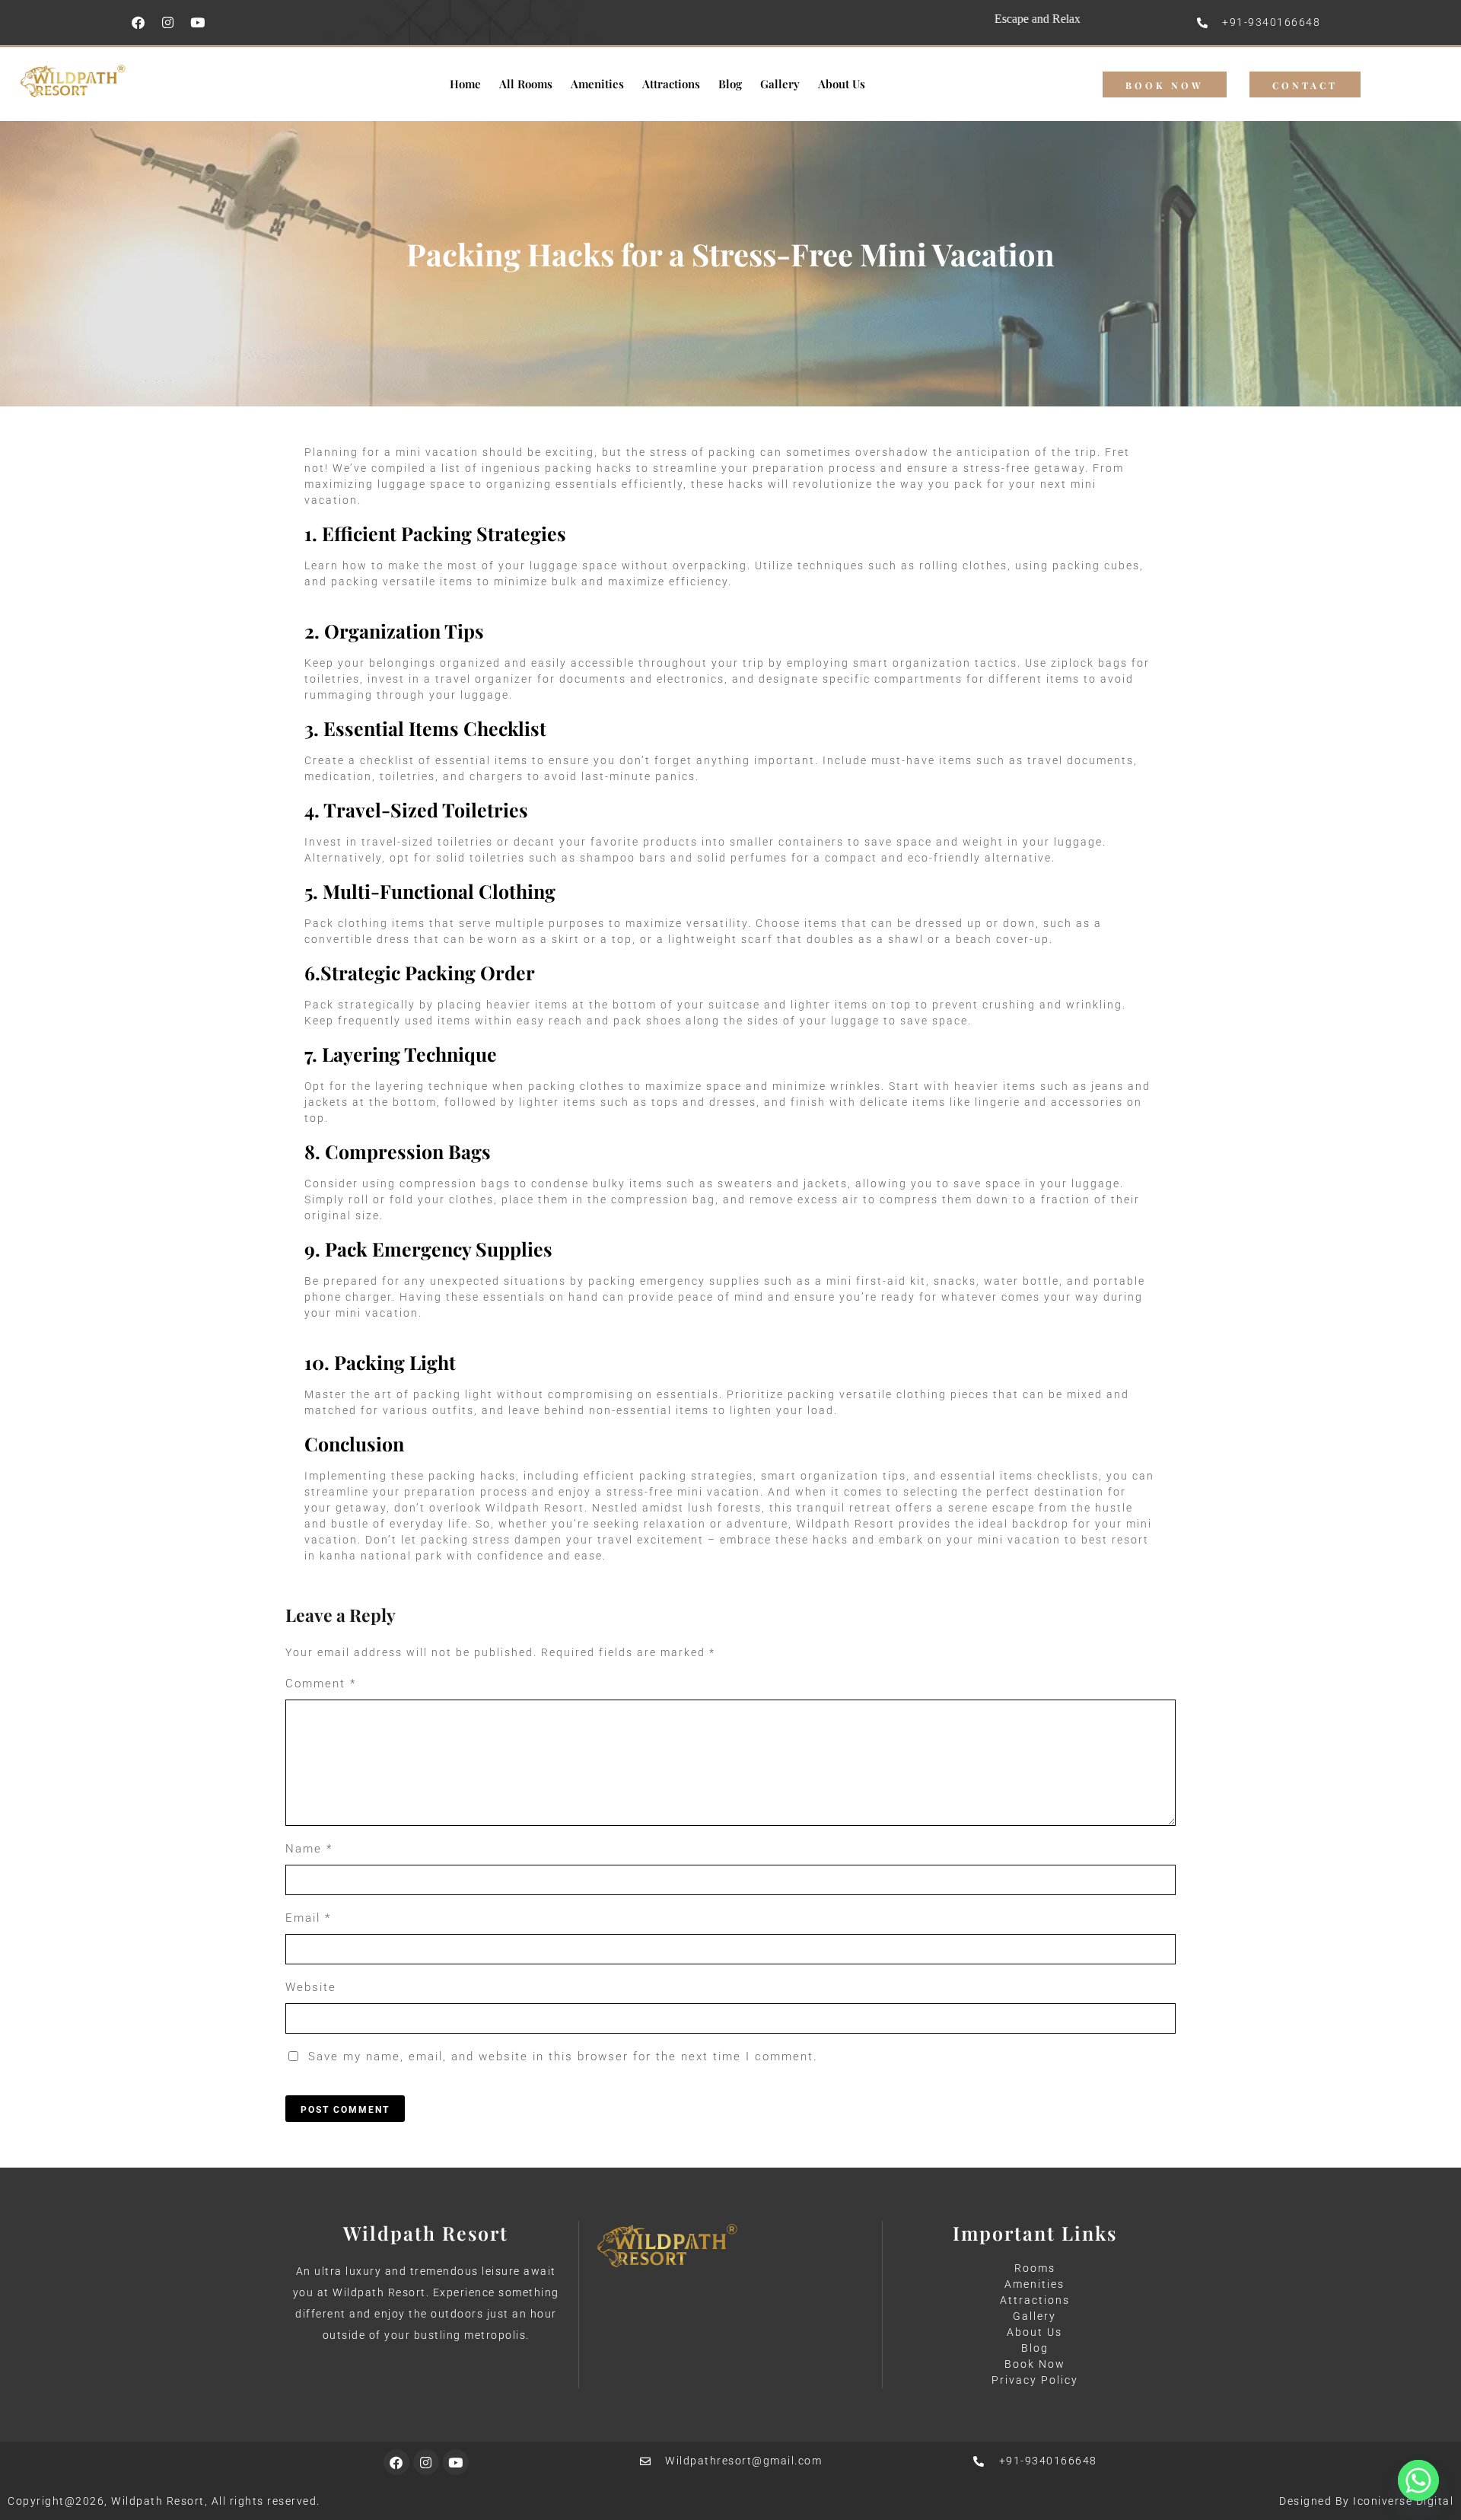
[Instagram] (167, 23)
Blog (730, 84)
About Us (842, 84)
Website (311, 1987)
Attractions (671, 84)
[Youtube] (197, 23)
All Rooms (526, 84)
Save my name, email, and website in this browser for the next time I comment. (563, 2056)
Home (465, 84)
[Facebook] (138, 23)
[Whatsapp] (1418, 2480)
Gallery (780, 84)
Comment (321, 1684)
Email (308, 1918)
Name (309, 1849)
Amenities (597, 84)
